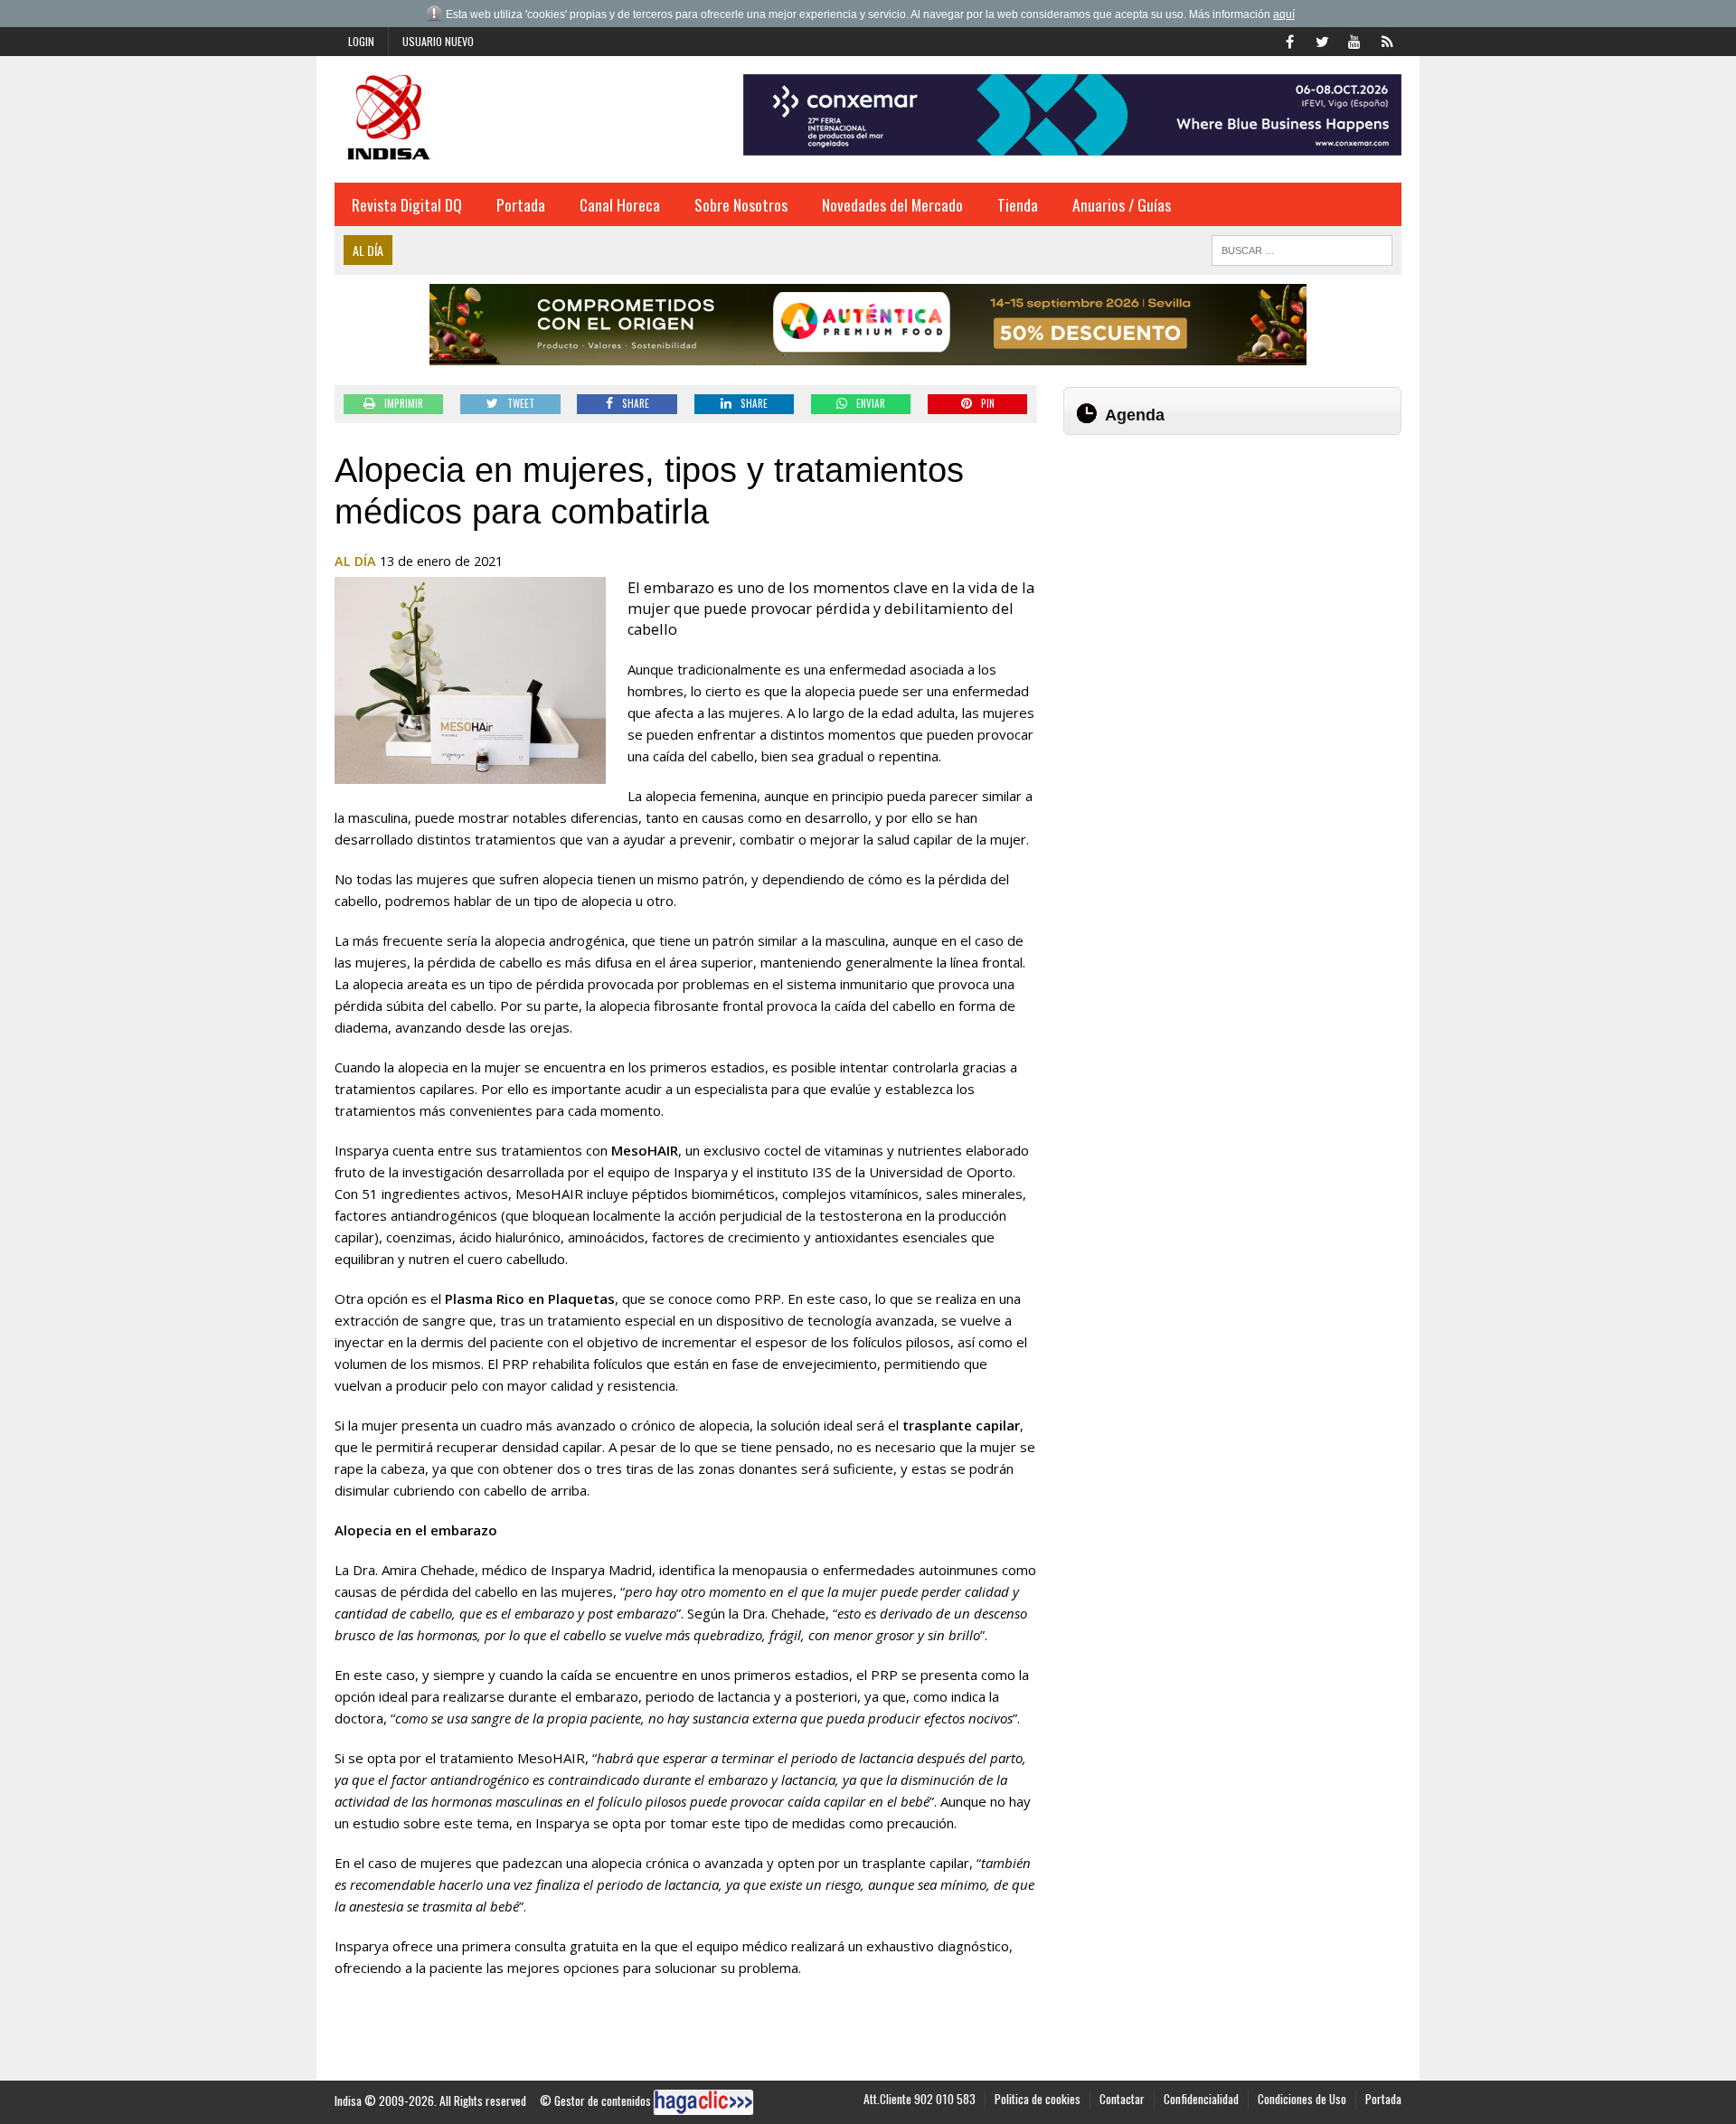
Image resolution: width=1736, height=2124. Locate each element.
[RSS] (1387, 40)
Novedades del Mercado (892, 204)
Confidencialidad (1201, 2099)
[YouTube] (1354, 40)
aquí (1284, 14)
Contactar (1122, 2099)
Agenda (1135, 415)
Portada (521, 204)
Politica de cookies (1038, 2099)
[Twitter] (1322, 40)
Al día (355, 561)
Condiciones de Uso (1302, 2099)
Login (361, 41)
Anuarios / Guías (1122, 204)
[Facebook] (1289, 40)
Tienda (1018, 204)
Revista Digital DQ (407, 204)
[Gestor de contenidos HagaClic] (703, 2102)
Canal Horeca (620, 204)
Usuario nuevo (438, 41)
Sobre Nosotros (741, 204)
